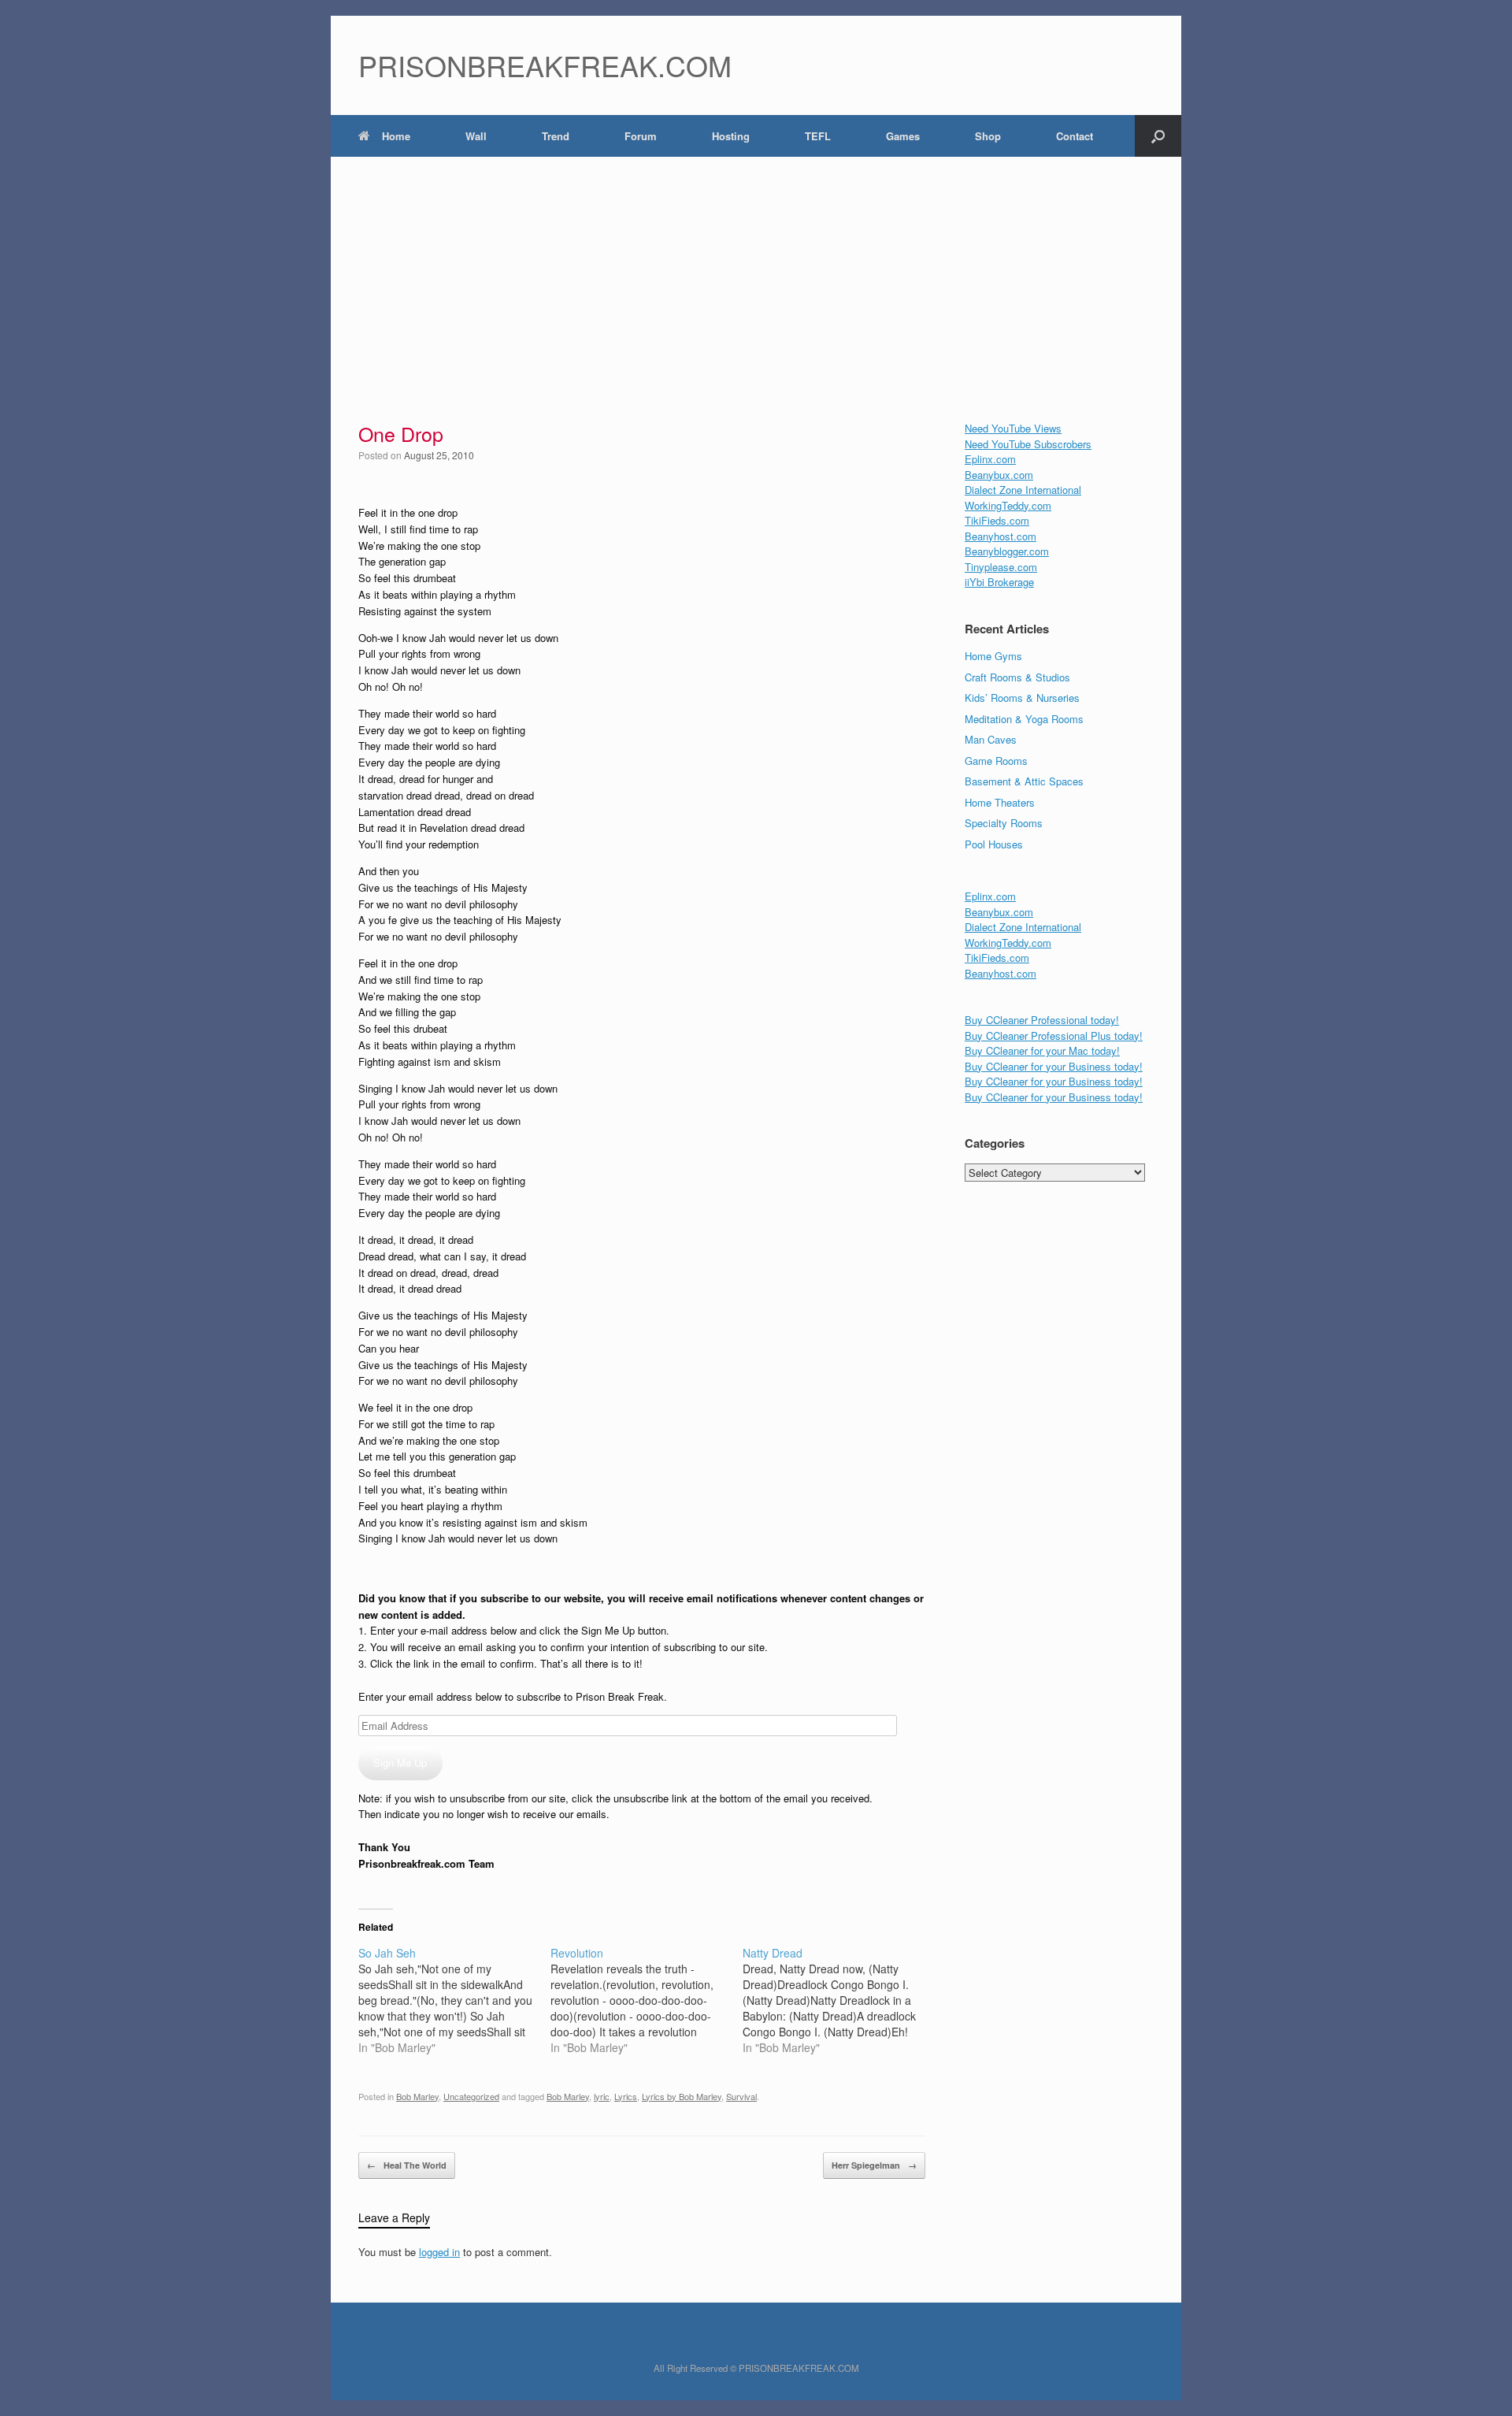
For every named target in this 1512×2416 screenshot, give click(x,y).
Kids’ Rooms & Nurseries (1022, 698)
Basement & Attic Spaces (1024, 781)
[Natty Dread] (839, 2000)
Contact (1075, 136)
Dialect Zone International (1023, 490)
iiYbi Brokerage (999, 582)
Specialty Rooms (1004, 823)
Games (903, 136)
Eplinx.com (990, 459)
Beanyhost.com (1001, 536)
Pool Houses (994, 844)
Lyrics (626, 2096)
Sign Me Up (400, 1763)
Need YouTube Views (1013, 428)
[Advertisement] (756, 275)
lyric (602, 2096)
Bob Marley (417, 2096)
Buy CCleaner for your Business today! (1054, 1066)
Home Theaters (1000, 802)
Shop (988, 136)
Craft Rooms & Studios (1017, 677)
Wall (476, 136)
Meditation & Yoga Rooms (1024, 719)
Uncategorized (471, 2096)
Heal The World (407, 2165)
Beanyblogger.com (1007, 551)
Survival (741, 2096)
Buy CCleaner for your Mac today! (1042, 1050)
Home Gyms (993, 656)
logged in (439, 2252)
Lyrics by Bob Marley (682, 2096)
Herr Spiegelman (874, 2165)
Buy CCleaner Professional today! (1042, 1020)
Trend (556, 136)
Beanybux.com (999, 475)
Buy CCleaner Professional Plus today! (1054, 1035)
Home (396, 136)
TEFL (818, 136)
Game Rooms (996, 761)
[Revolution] (647, 2000)
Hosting (731, 136)
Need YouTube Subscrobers (1028, 444)
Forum (641, 136)
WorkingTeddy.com (1008, 505)
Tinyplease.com (1001, 567)
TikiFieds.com (997, 520)
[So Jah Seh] (454, 2000)
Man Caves (991, 739)
